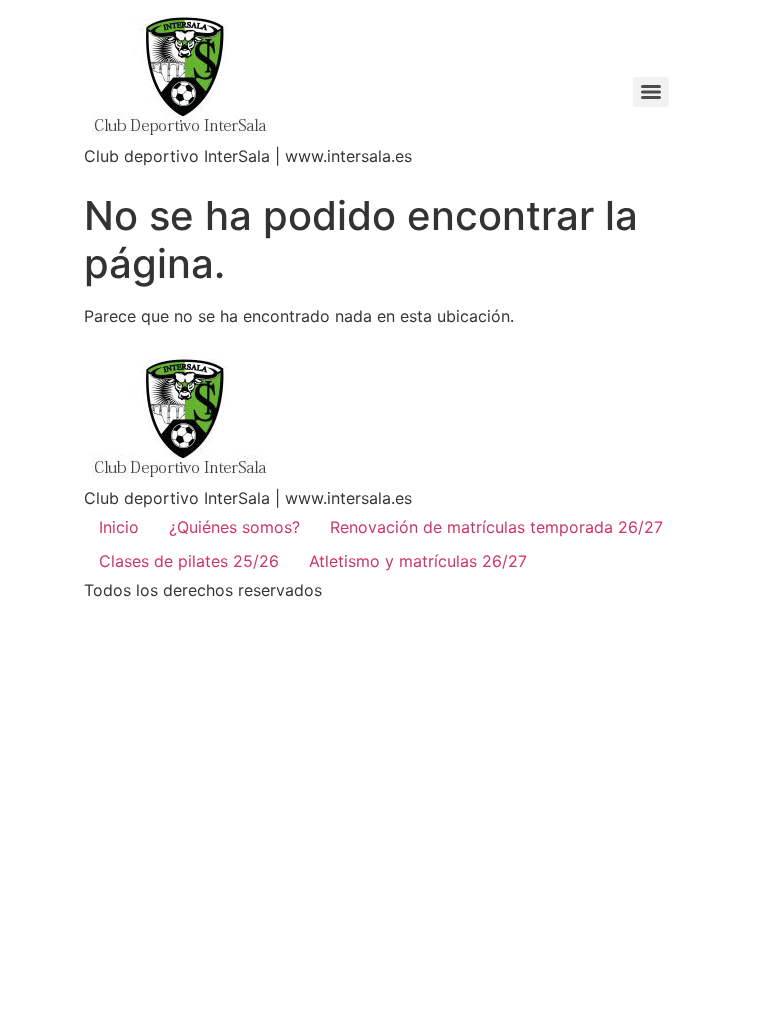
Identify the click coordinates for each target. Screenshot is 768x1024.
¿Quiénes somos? (234, 527)
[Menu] (651, 92)
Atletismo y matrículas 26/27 (418, 561)
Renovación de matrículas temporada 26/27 (496, 527)
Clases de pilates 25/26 (189, 561)
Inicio (119, 527)
